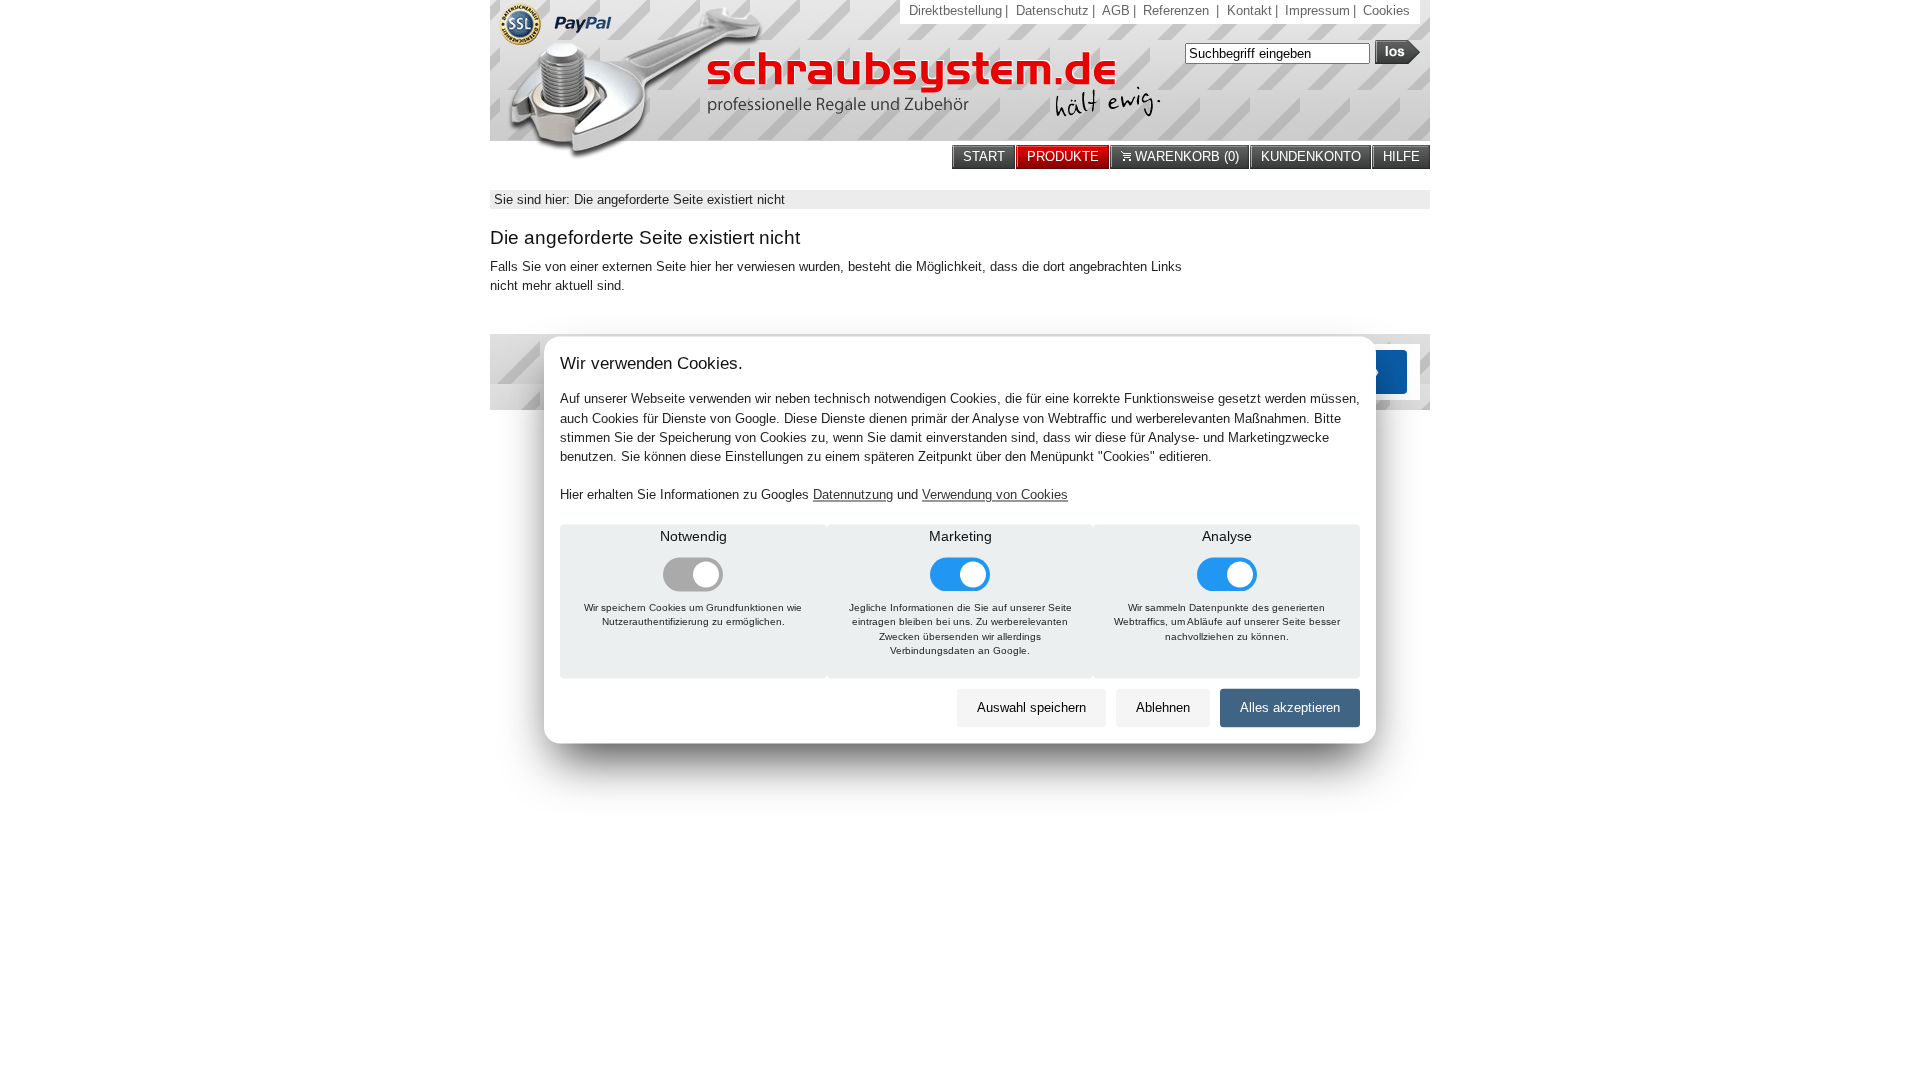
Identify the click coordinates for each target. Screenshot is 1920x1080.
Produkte (1063, 156)
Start (984, 156)
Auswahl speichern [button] (1031, 707)
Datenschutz (1052, 10)
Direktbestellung (955, 10)
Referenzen (1176, 10)
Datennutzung (853, 495)
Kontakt (1249, 10)
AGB (1116, 10)
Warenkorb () (1185, 156)
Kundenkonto (1311, 156)
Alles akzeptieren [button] (1290, 707)
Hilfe (1401, 156)
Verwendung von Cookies (995, 495)
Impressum (1317, 10)
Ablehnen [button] (1163, 707)
